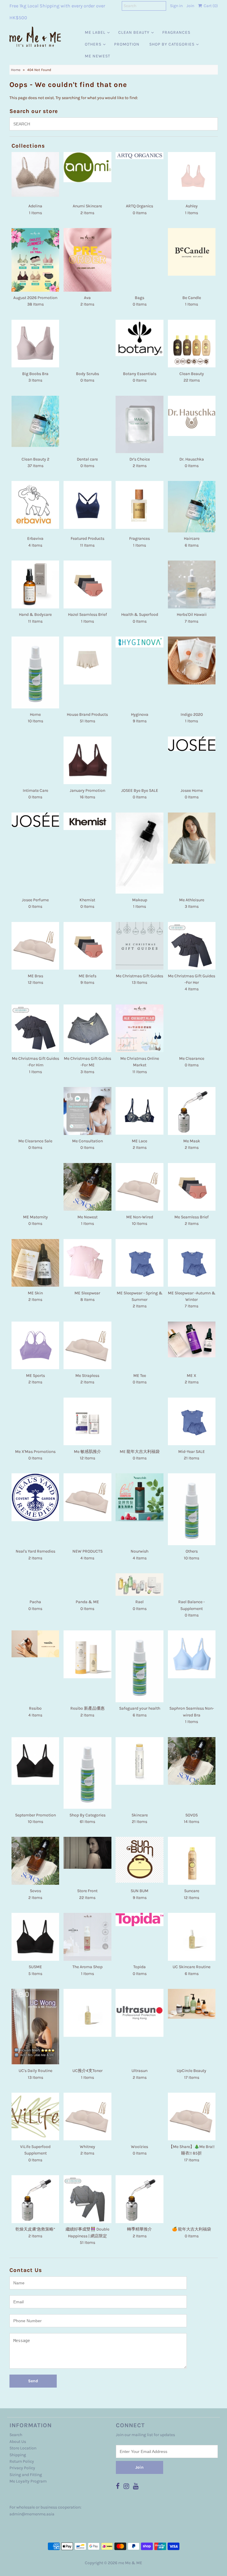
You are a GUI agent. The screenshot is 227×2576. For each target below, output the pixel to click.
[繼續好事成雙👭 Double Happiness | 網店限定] (87, 2199)
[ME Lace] (140, 1111)
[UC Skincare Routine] (192, 1937)
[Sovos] (35, 1861)
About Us (18, 2442)
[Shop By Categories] (87, 1773)
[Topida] (140, 1920)
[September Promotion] (35, 1761)
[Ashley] (192, 176)
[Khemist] (87, 821)
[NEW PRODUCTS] (87, 1497)
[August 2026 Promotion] (35, 260)
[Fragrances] (140, 505)
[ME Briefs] (87, 946)
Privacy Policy (22, 2468)
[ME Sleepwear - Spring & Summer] (140, 1263)
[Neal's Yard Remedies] (35, 1497)
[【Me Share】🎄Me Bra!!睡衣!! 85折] (192, 2116)
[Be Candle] (192, 252)
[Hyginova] (140, 642)
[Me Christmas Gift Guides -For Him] (35, 1028)
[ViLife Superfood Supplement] (35, 2117)
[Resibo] (35, 1644)
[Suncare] (192, 1861)
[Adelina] (35, 174)
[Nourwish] (140, 1497)
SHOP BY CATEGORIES (172, 44)
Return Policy (22, 2461)
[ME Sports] (35, 1346)
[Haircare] (192, 507)
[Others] (192, 1509)
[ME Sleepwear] (87, 1263)
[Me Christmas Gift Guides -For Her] (192, 946)
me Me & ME (130, 2563)
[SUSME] (35, 1937)
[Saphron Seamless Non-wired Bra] (192, 1654)
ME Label (95, 32)
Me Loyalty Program (28, 2481)
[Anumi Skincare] (87, 167)
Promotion (127, 44)
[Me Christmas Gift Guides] (140, 946)
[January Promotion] (87, 760)
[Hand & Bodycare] (35, 584)
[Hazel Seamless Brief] (87, 584)
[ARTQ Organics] (140, 156)
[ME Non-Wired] (140, 1187)
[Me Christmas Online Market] (140, 1028)
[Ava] (87, 260)
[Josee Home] (192, 744)
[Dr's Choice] (140, 424)
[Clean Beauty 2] (35, 421)
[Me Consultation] (87, 1111)
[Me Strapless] (87, 1345)
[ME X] (192, 1339)
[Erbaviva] (35, 505)
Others (93, 44)
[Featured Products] (87, 505)
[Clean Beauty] (192, 344)
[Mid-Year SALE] (192, 1422)
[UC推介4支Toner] (87, 2013)
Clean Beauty (134, 32)
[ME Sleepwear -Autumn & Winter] (192, 1263)
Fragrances (176, 32)
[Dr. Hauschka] (192, 416)
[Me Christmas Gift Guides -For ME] (87, 1028)
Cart (210, 6)
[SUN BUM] (140, 1860)
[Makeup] (140, 853)
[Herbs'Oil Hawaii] (192, 584)
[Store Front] (87, 1853)
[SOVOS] (192, 1761)
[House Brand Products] (87, 660)
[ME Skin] (35, 1263)
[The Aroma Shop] (87, 1937)
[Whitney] (87, 2116)
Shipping (18, 2455)
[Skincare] (140, 1761)
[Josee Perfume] (35, 820)
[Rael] (140, 1585)
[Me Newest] (87, 1187)
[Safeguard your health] (140, 1666)
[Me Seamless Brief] (192, 1187)
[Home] (35, 672)
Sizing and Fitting (26, 2475)
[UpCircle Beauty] (192, 2004)
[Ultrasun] (140, 2013)
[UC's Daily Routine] (35, 2027)
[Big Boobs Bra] (35, 344)
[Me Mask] (192, 1111)
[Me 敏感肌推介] (87, 1422)
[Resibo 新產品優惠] (87, 1654)
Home (16, 70)
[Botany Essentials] (140, 338)
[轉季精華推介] (140, 2199)
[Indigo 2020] (192, 660)
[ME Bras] (35, 946)
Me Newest (98, 56)
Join (190, 6)
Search (16, 2435)
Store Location (23, 2448)
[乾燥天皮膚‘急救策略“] (35, 2199)
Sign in (176, 6)
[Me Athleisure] (192, 838)
